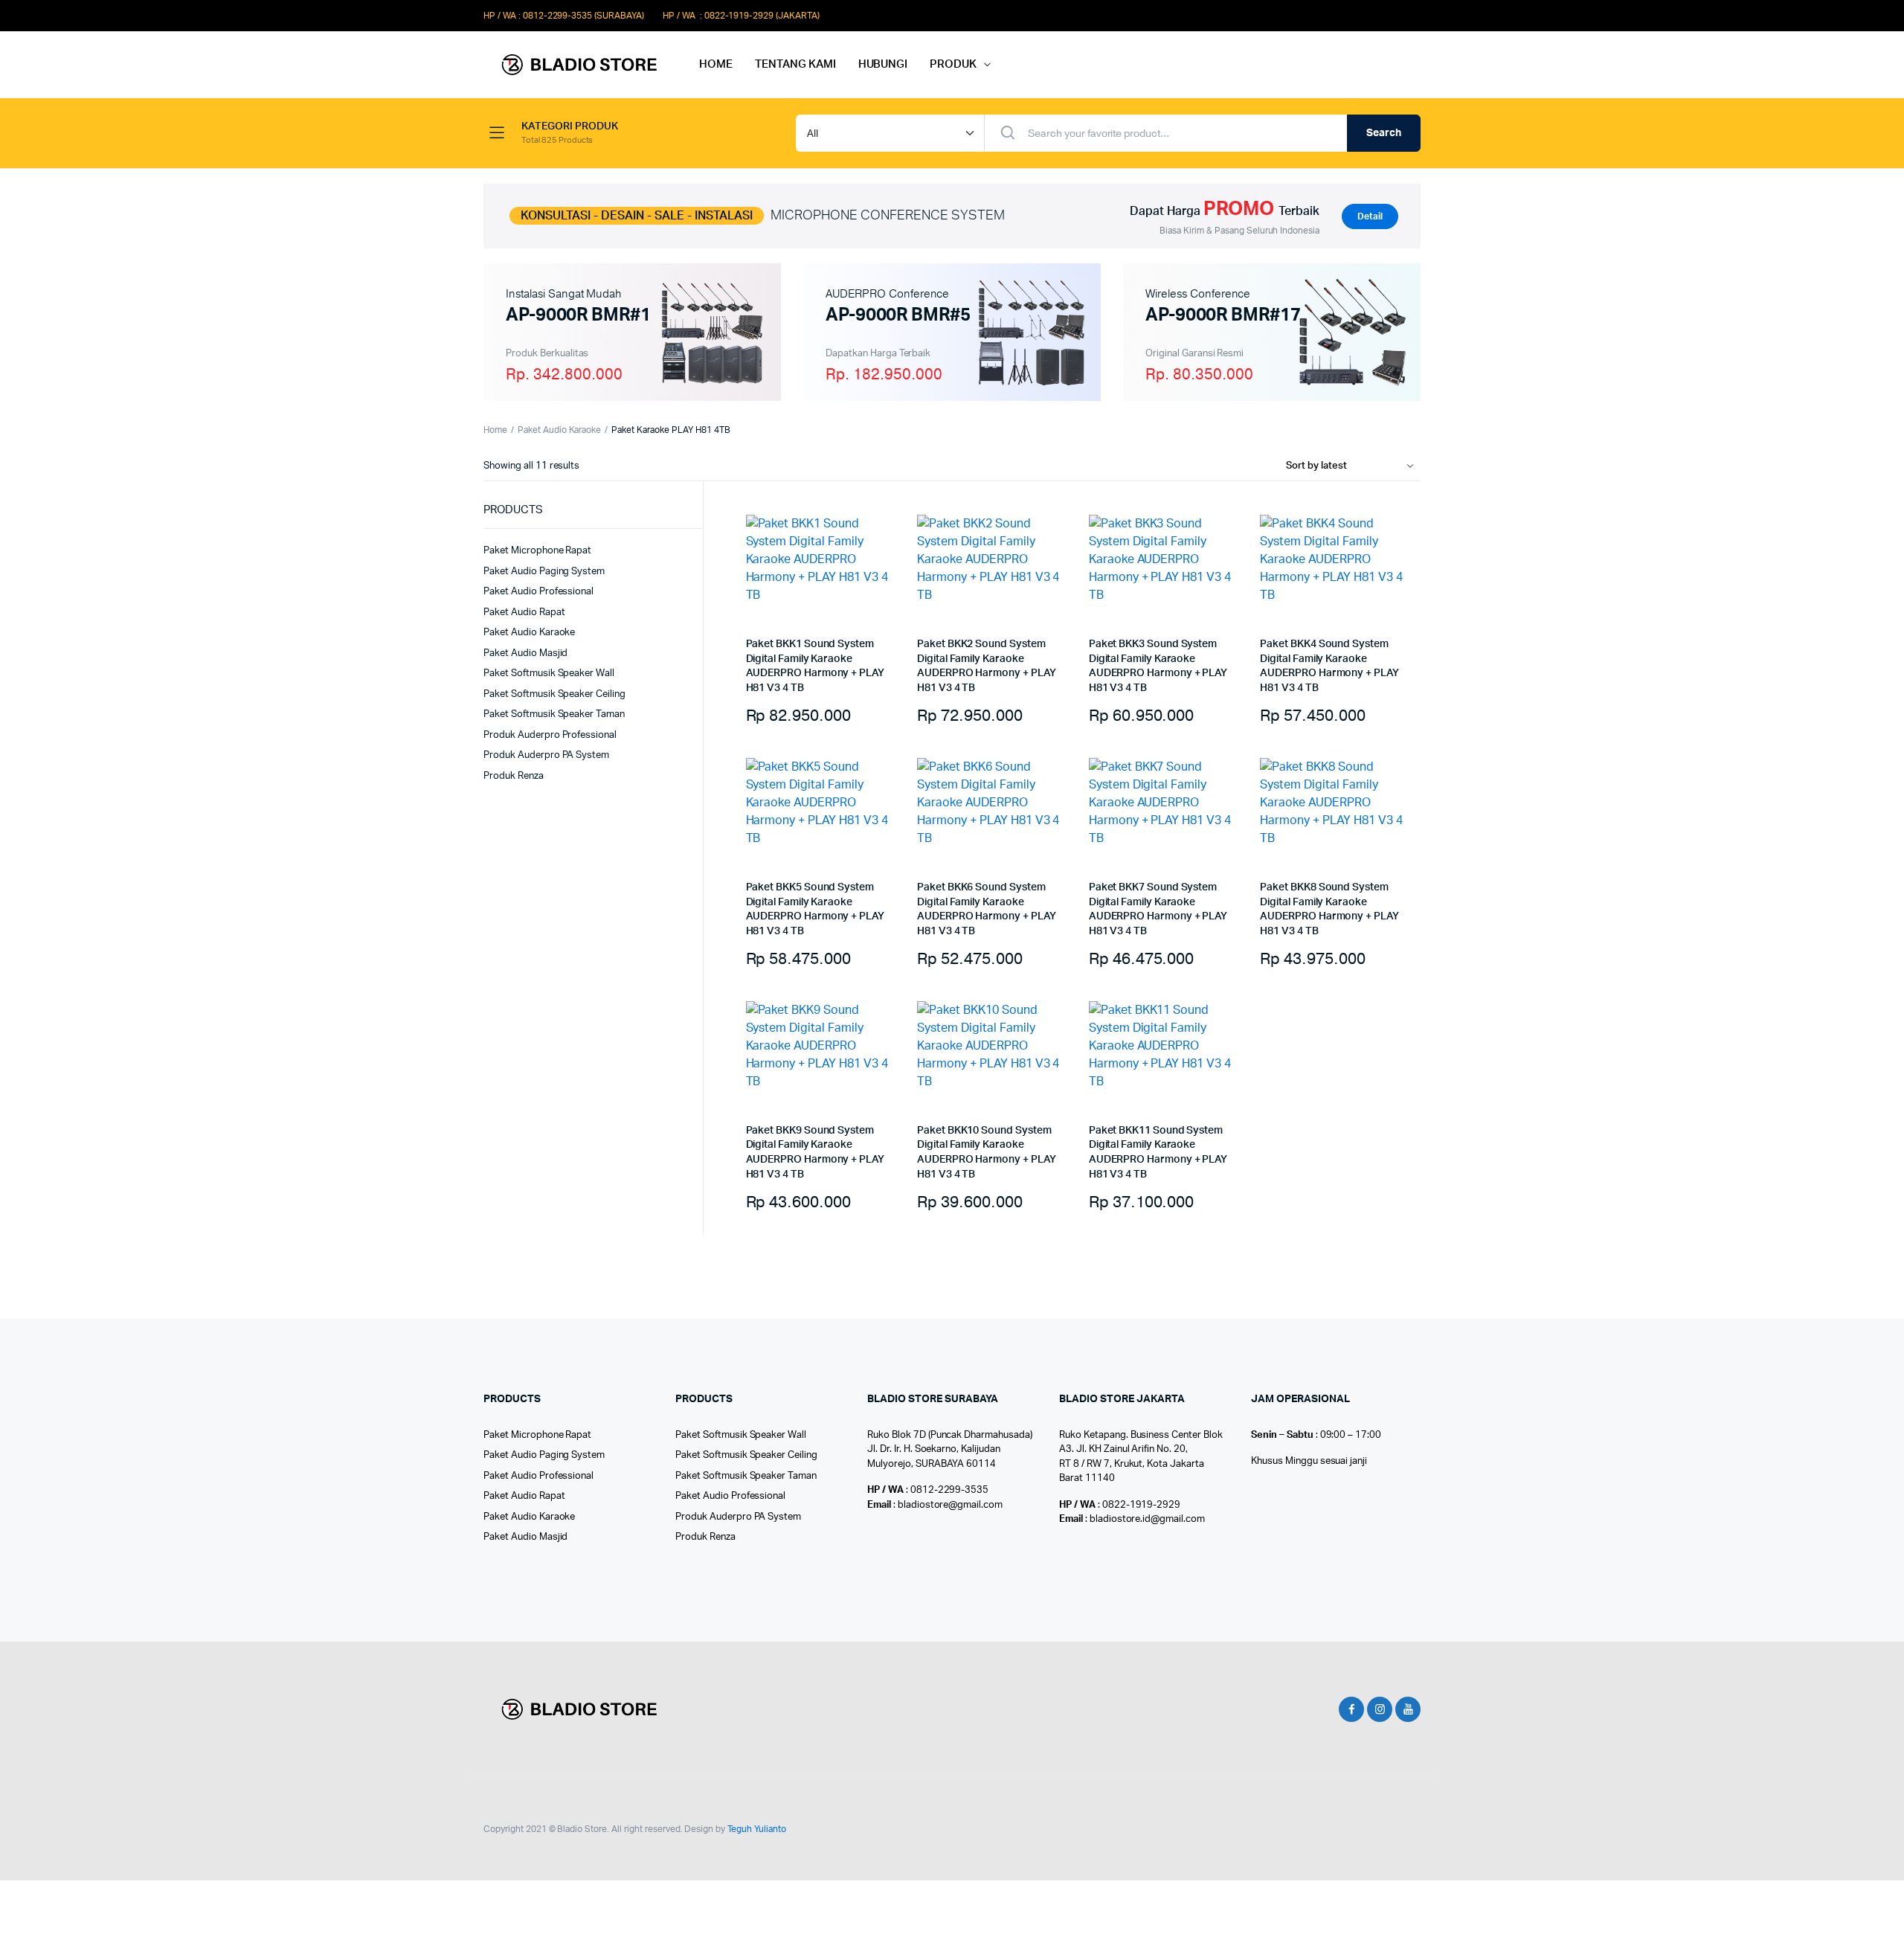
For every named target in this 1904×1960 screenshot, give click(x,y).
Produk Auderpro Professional (550, 735)
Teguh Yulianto (757, 1829)
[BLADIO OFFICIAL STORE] (576, 65)
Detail (1370, 216)
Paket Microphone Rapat (537, 551)
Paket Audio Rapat (524, 613)
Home (495, 430)
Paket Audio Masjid (525, 653)
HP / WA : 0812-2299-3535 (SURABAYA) (564, 16)
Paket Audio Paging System (544, 572)
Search (1384, 133)
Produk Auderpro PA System (546, 755)
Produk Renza (514, 776)
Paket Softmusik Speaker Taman (554, 714)
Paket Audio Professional (538, 592)
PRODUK (953, 64)
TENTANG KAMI (795, 64)
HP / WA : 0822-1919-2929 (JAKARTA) (741, 16)
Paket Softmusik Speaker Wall (549, 674)
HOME (716, 64)
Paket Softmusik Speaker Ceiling (554, 694)
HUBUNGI (883, 64)
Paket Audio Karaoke (559, 430)
